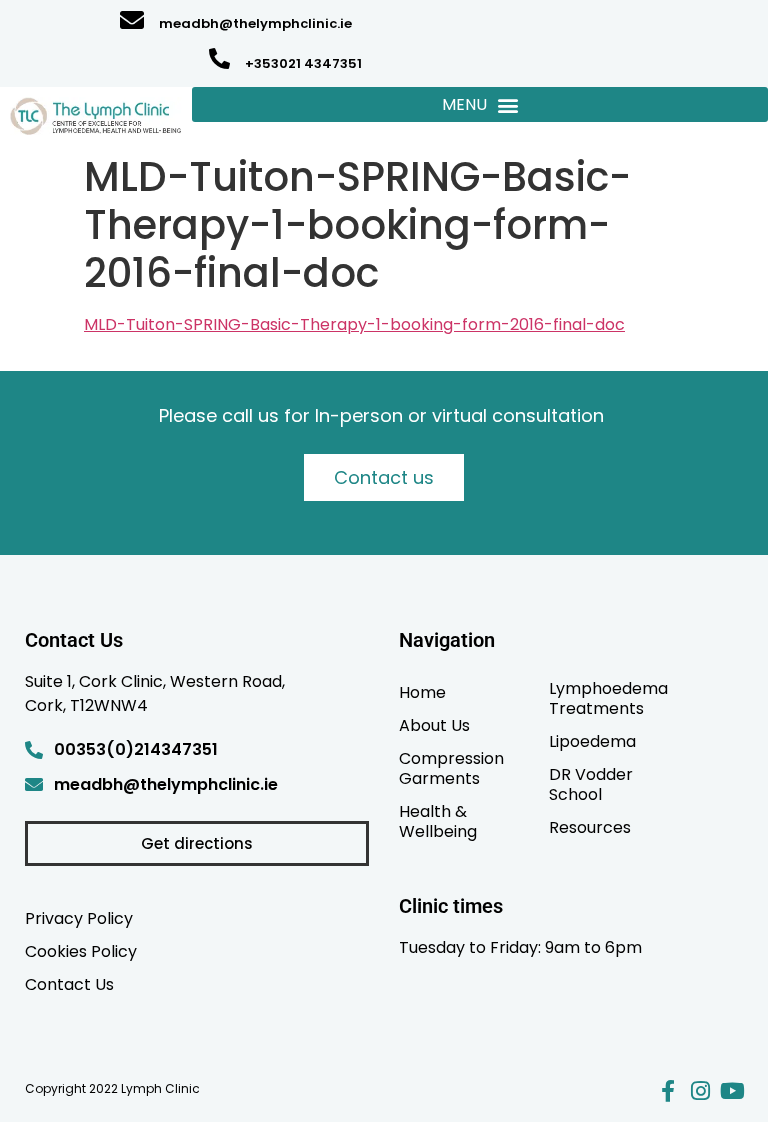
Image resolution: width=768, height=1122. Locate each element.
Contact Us (69, 984)
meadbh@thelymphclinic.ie (255, 23)
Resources (590, 827)
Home (422, 692)
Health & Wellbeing (438, 821)
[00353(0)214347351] (34, 750)
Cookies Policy (81, 951)
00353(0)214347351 (136, 749)
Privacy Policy (79, 918)
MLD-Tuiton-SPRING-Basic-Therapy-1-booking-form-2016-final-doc (354, 324)
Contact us (384, 477)
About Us (434, 725)
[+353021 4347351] (219, 58)
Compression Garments (451, 768)
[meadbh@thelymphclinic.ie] (132, 20)
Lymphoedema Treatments (608, 698)
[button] (480, 104)
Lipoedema (592, 741)
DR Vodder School (591, 784)
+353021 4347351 (303, 63)
